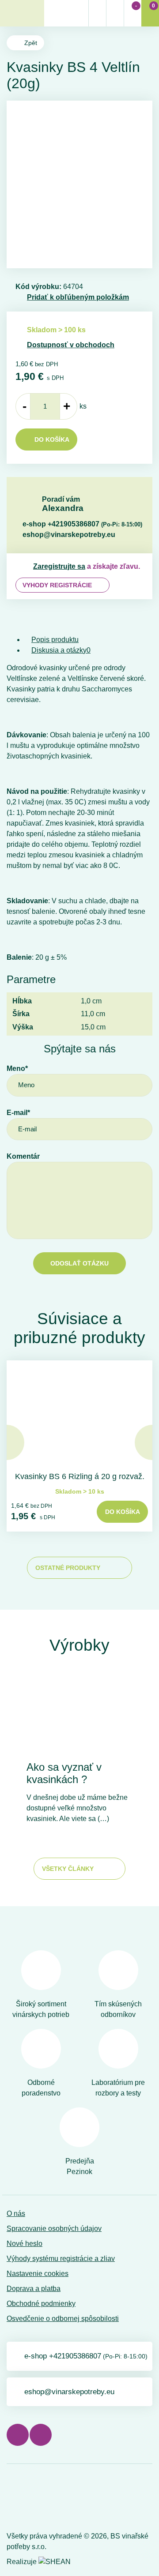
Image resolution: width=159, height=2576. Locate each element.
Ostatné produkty (68, 1568)
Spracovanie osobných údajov (54, 2229)
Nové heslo (25, 2244)
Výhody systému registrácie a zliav (61, 2259)
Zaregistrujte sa (59, 566)
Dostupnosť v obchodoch (71, 345)
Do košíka (52, 439)
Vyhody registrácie (57, 585)
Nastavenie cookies (38, 2274)
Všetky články (68, 1869)
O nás (16, 2214)
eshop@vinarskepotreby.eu (69, 535)
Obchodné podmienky (41, 2304)
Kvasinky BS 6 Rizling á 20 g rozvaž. (80, 1476)
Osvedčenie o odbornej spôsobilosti (63, 2319)
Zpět (31, 43)
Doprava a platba (34, 2289)
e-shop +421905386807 (82, 524)
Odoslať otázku (79, 1263)
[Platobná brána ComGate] (29, 2500)
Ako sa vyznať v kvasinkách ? (64, 1773)
